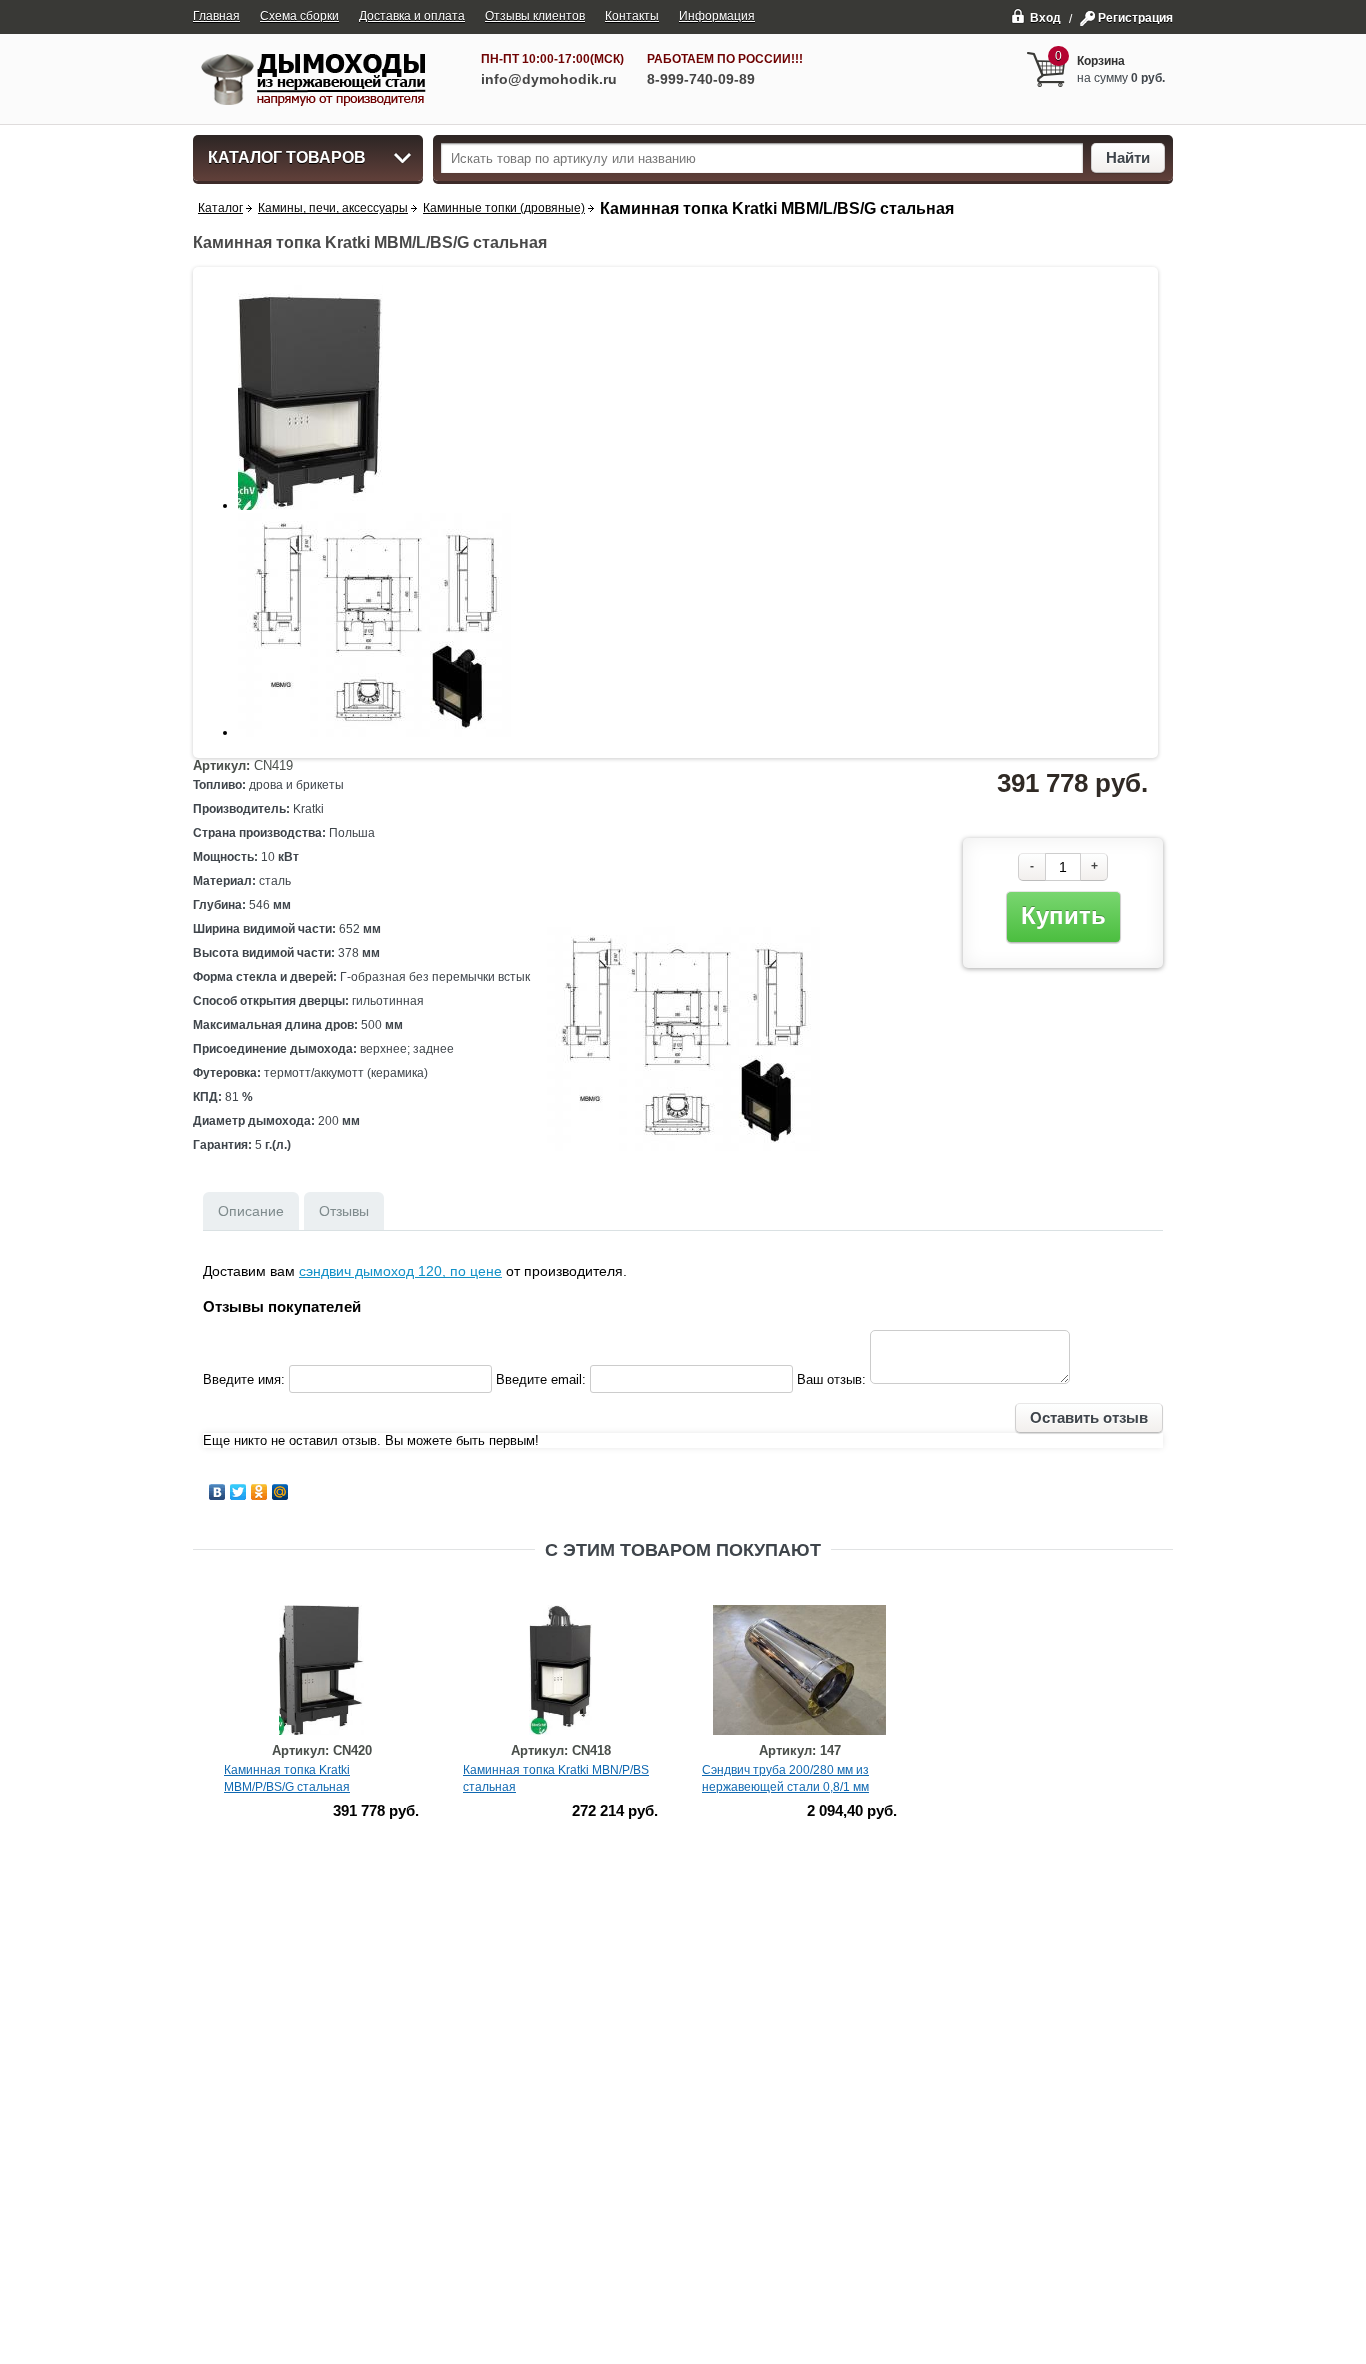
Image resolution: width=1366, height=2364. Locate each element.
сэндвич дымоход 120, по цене (400, 1271)
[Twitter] (238, 1492)
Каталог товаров (287, 157)
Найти (1128, 157)
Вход (1045, 17)
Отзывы (344, 1211)
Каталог (220, 208)
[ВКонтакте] (217, 1492)
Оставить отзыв (1089, 1417)
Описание (251, 1211)
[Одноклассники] (259, 1492)
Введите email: (541, 1379)
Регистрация (1135, 18)
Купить (1063, 915)
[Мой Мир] (280, 1492)
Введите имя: (244, 1379)
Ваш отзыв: (831, 1379)
